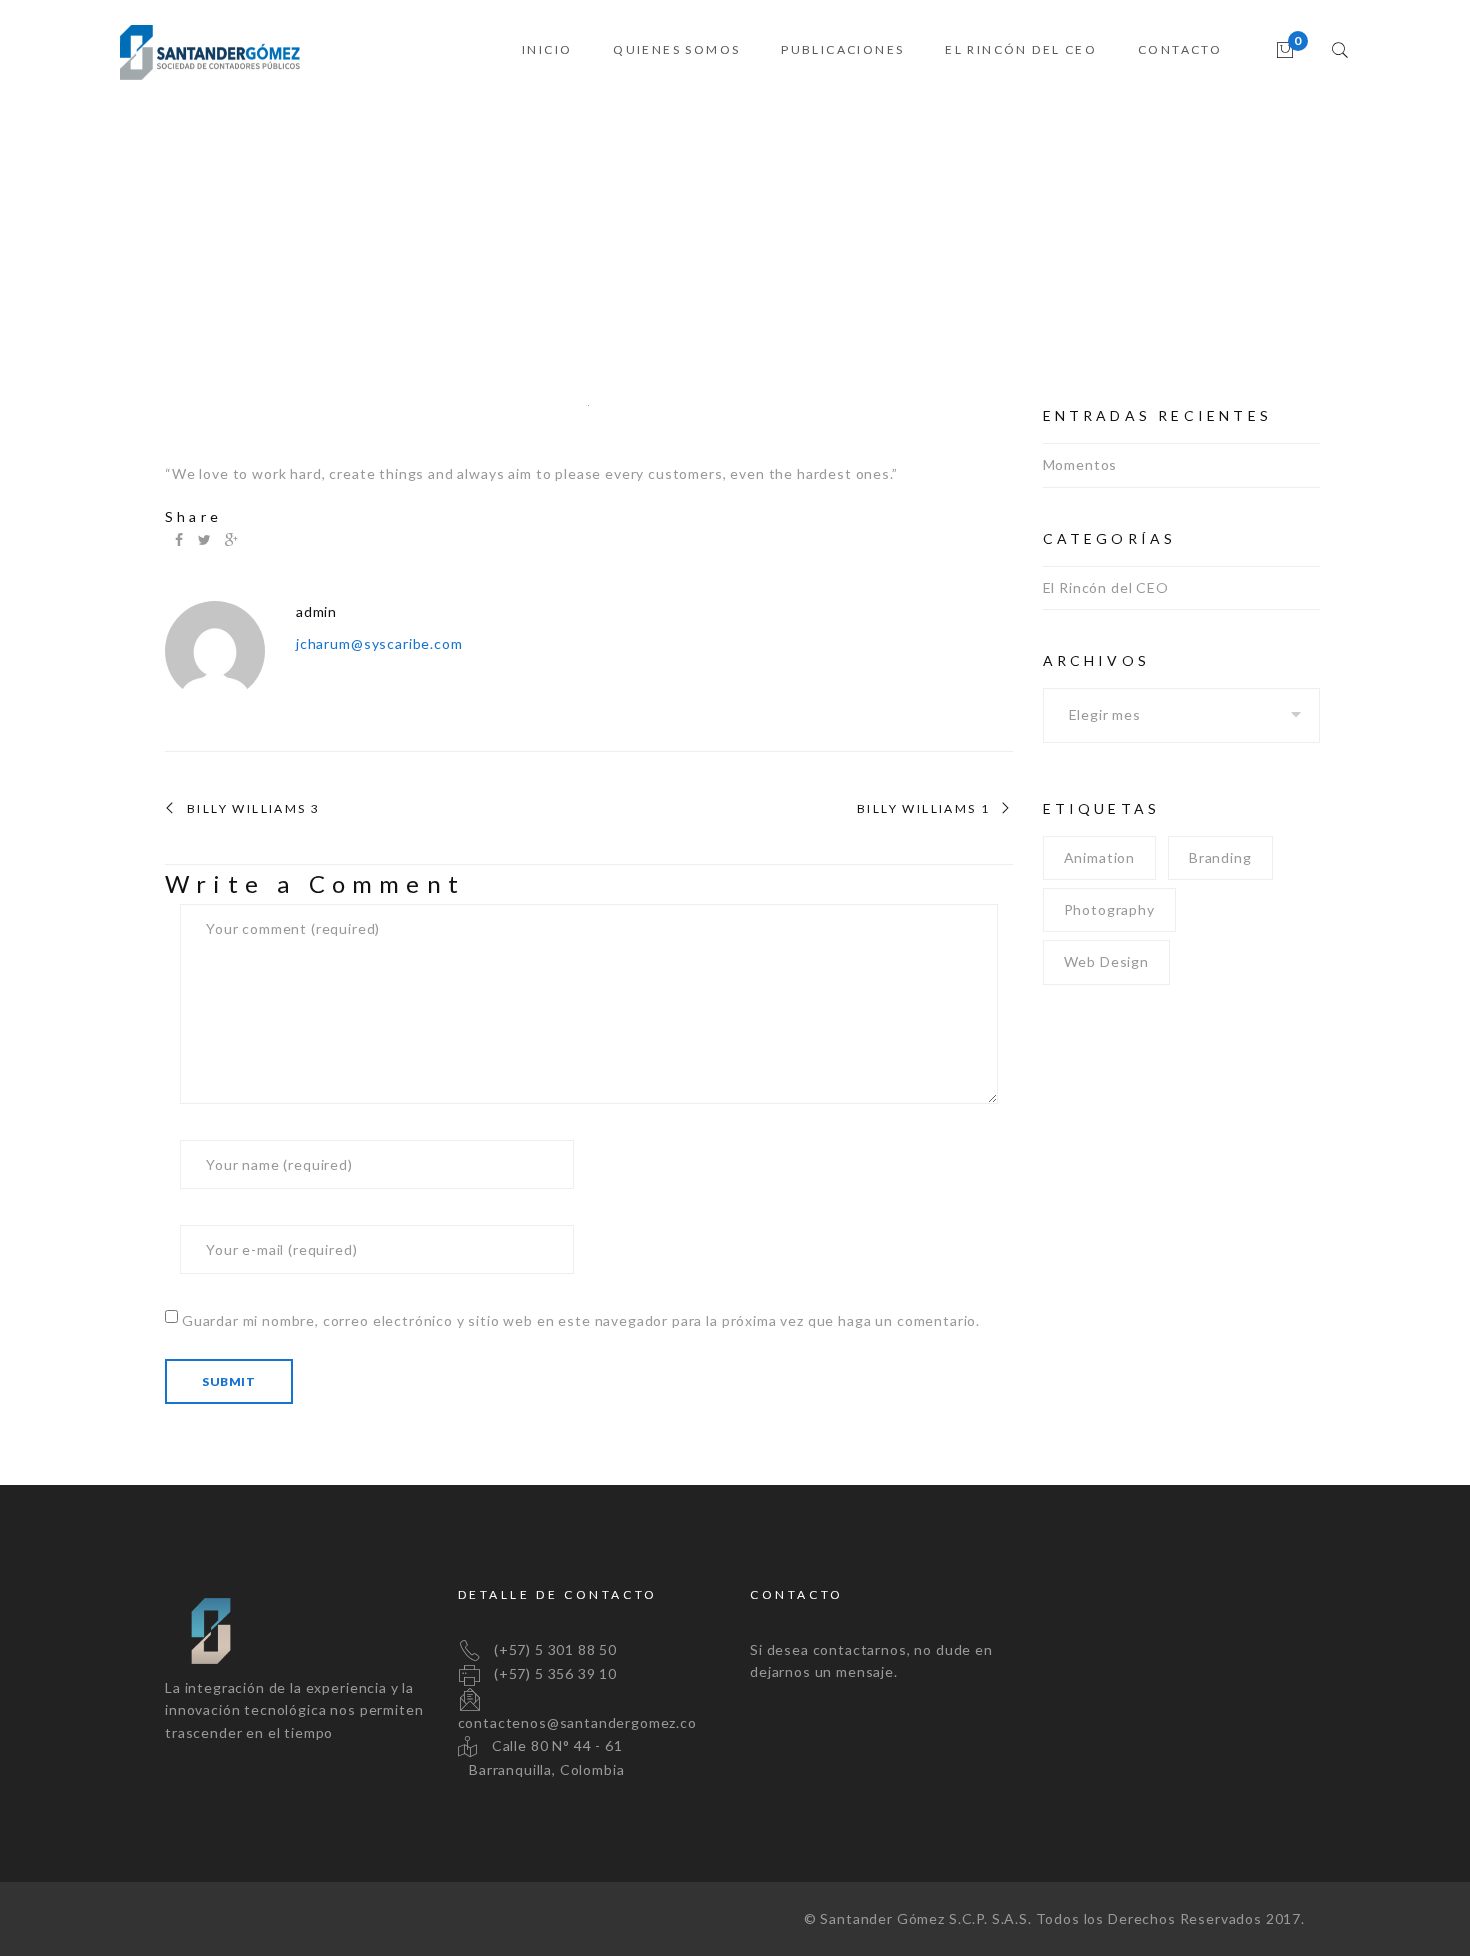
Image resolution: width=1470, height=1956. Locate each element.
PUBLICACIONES (842, 49)
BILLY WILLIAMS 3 (253, 809)
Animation (1100, 857)
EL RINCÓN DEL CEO (1021, 49)
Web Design (1106, 961)
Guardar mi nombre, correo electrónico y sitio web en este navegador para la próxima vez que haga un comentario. (581, 1320)
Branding (1220, 857)
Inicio (1066, 229)
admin (316, 611)
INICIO (547, 49)
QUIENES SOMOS (676, 49)
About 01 (1145, 229)
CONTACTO (1180, 49)
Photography (1109, 909)
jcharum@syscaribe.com (379, 643)
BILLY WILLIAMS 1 (923, 809)
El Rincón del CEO (1106, 587)
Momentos (1080, 464)
